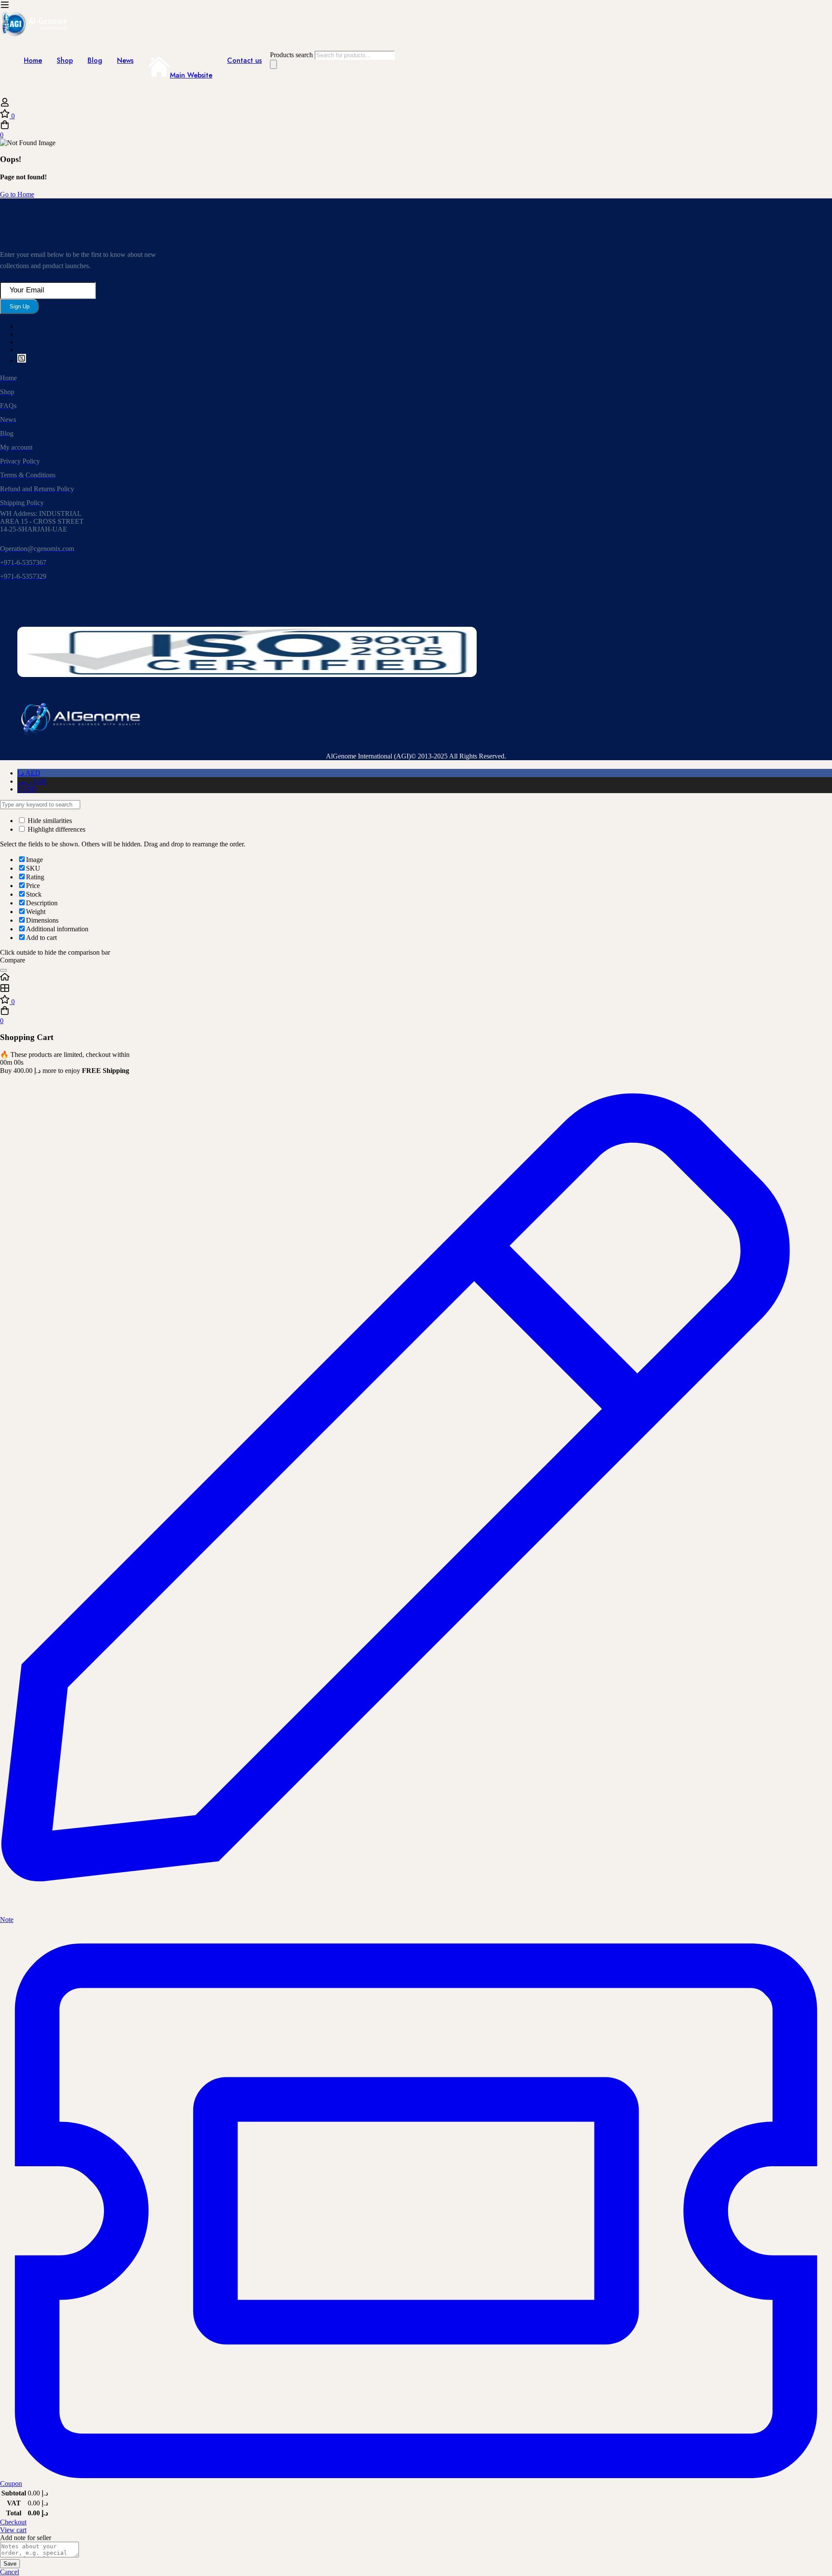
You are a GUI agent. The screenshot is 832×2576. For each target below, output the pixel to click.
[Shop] (416, 989)
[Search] (273, 64)
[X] (22, 360)
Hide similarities (49, 821)
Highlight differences (56, 829)
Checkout (13, 2522)
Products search (292, 55)
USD (27, 789)
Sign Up (19, 306)
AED (29, 773)
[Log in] (5, 105)
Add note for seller (26, 2538)
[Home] (416, 978)
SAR (32, 781)
